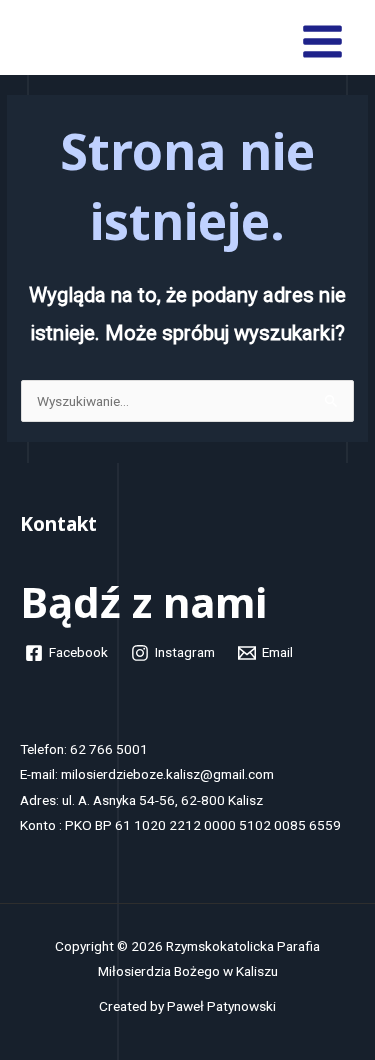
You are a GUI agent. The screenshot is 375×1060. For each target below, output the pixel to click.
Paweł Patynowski (221, 1006)
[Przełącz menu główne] (323, 42)
